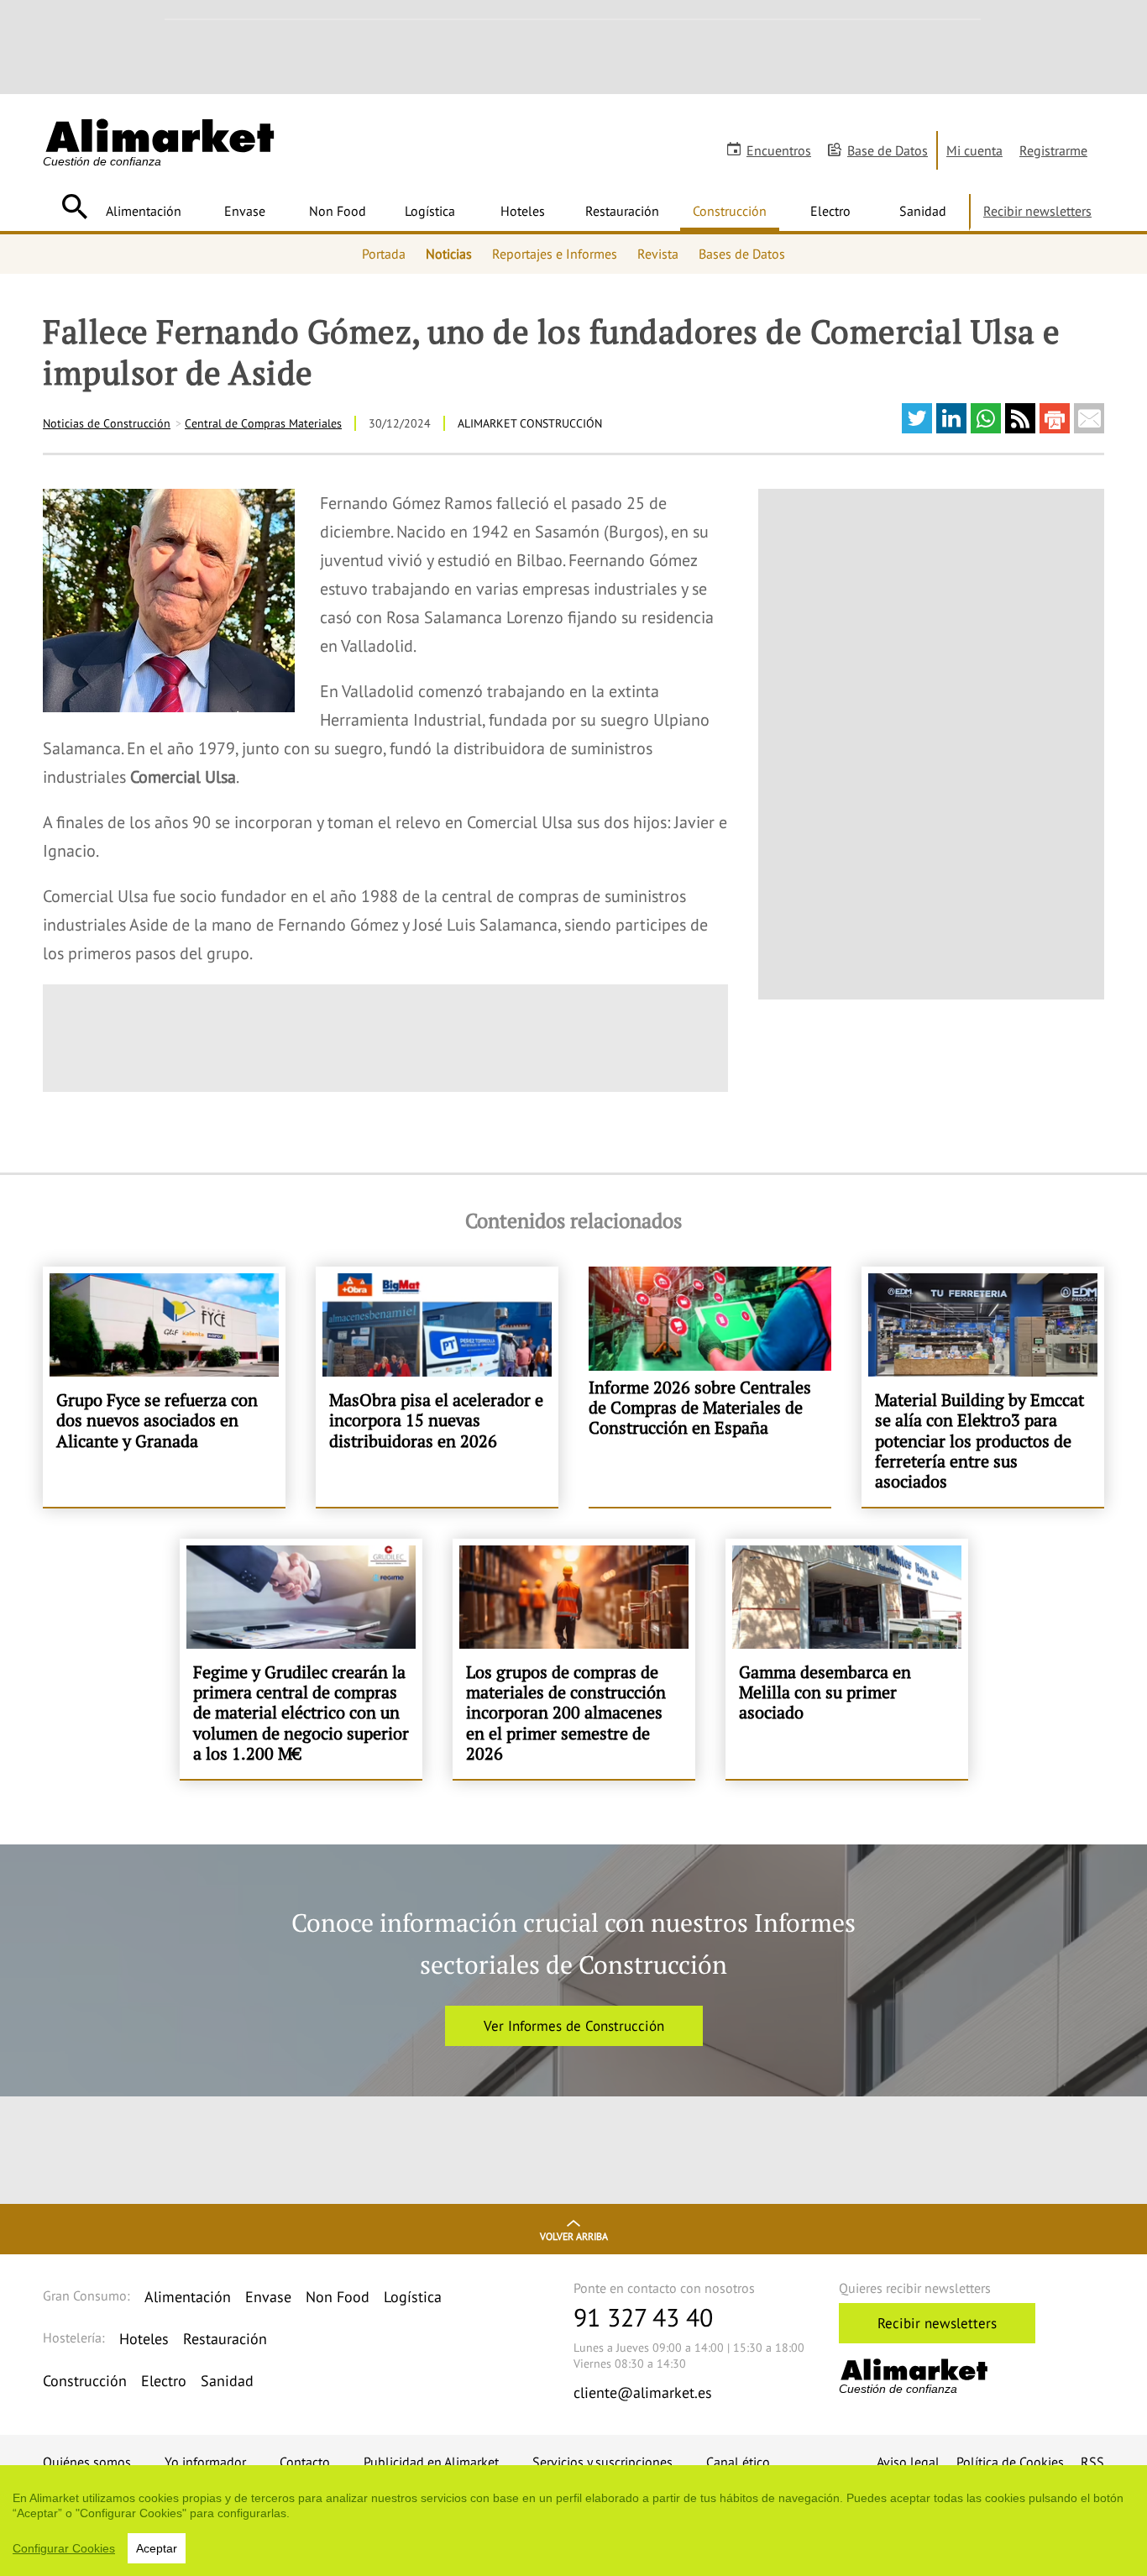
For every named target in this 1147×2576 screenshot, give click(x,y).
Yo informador (205, 2462)
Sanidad (923, 211)
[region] (573, 2521)
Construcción (730, 211)
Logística (430, 211)
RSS (1092, 2462)
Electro (830, 211)
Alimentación (144, 211)
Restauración (622, 211)
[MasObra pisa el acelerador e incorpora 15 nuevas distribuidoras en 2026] (437, 1387)
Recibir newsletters (1037, 211)
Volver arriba (574, 2236)
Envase (245, 211)
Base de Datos (888, 150)
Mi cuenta (974, 150)
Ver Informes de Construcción (574, 2026)
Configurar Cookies (64, 2548)
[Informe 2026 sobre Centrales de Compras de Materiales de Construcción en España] (710, 1387)
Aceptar (157, 2548)
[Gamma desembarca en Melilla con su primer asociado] (847, 1659)
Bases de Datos (742, 254)
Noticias (449, 254)
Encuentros (779, 150)
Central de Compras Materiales (263, 423)
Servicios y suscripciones (602, 2462)
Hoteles (523, 211)
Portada (384, 254)
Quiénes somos (87, 2462)
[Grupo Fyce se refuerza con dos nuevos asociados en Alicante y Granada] (164, 1387)
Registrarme (1053, 150)
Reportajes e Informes (555, 254)
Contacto (305, 2462)
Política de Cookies (1010, 2462)
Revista (658, 254)
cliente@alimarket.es (643, 2392)
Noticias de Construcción (107, 423)
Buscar (74, 207)
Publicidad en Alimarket (431, 2462)
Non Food (338, 211)
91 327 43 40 (643, 2317)
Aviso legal (908, 2462)
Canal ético (738, 2462)
